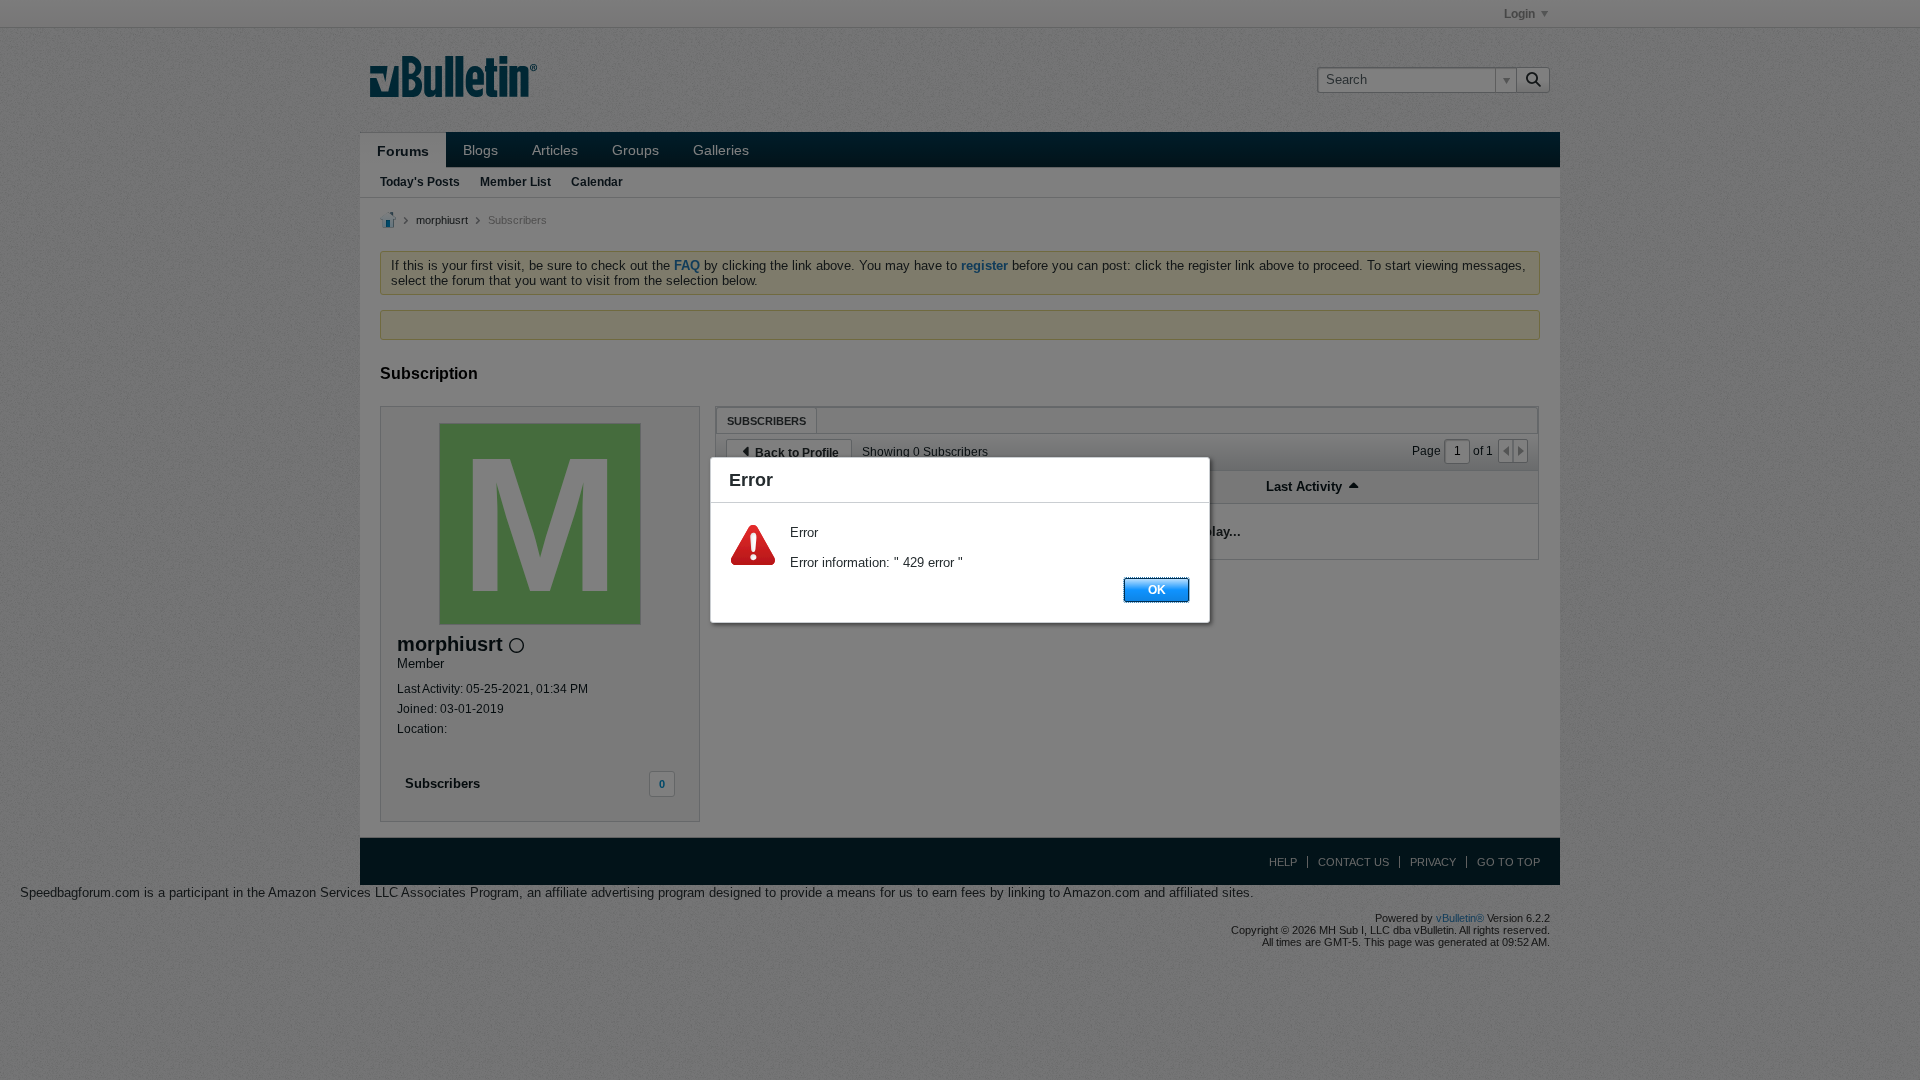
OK (1157, 590)
